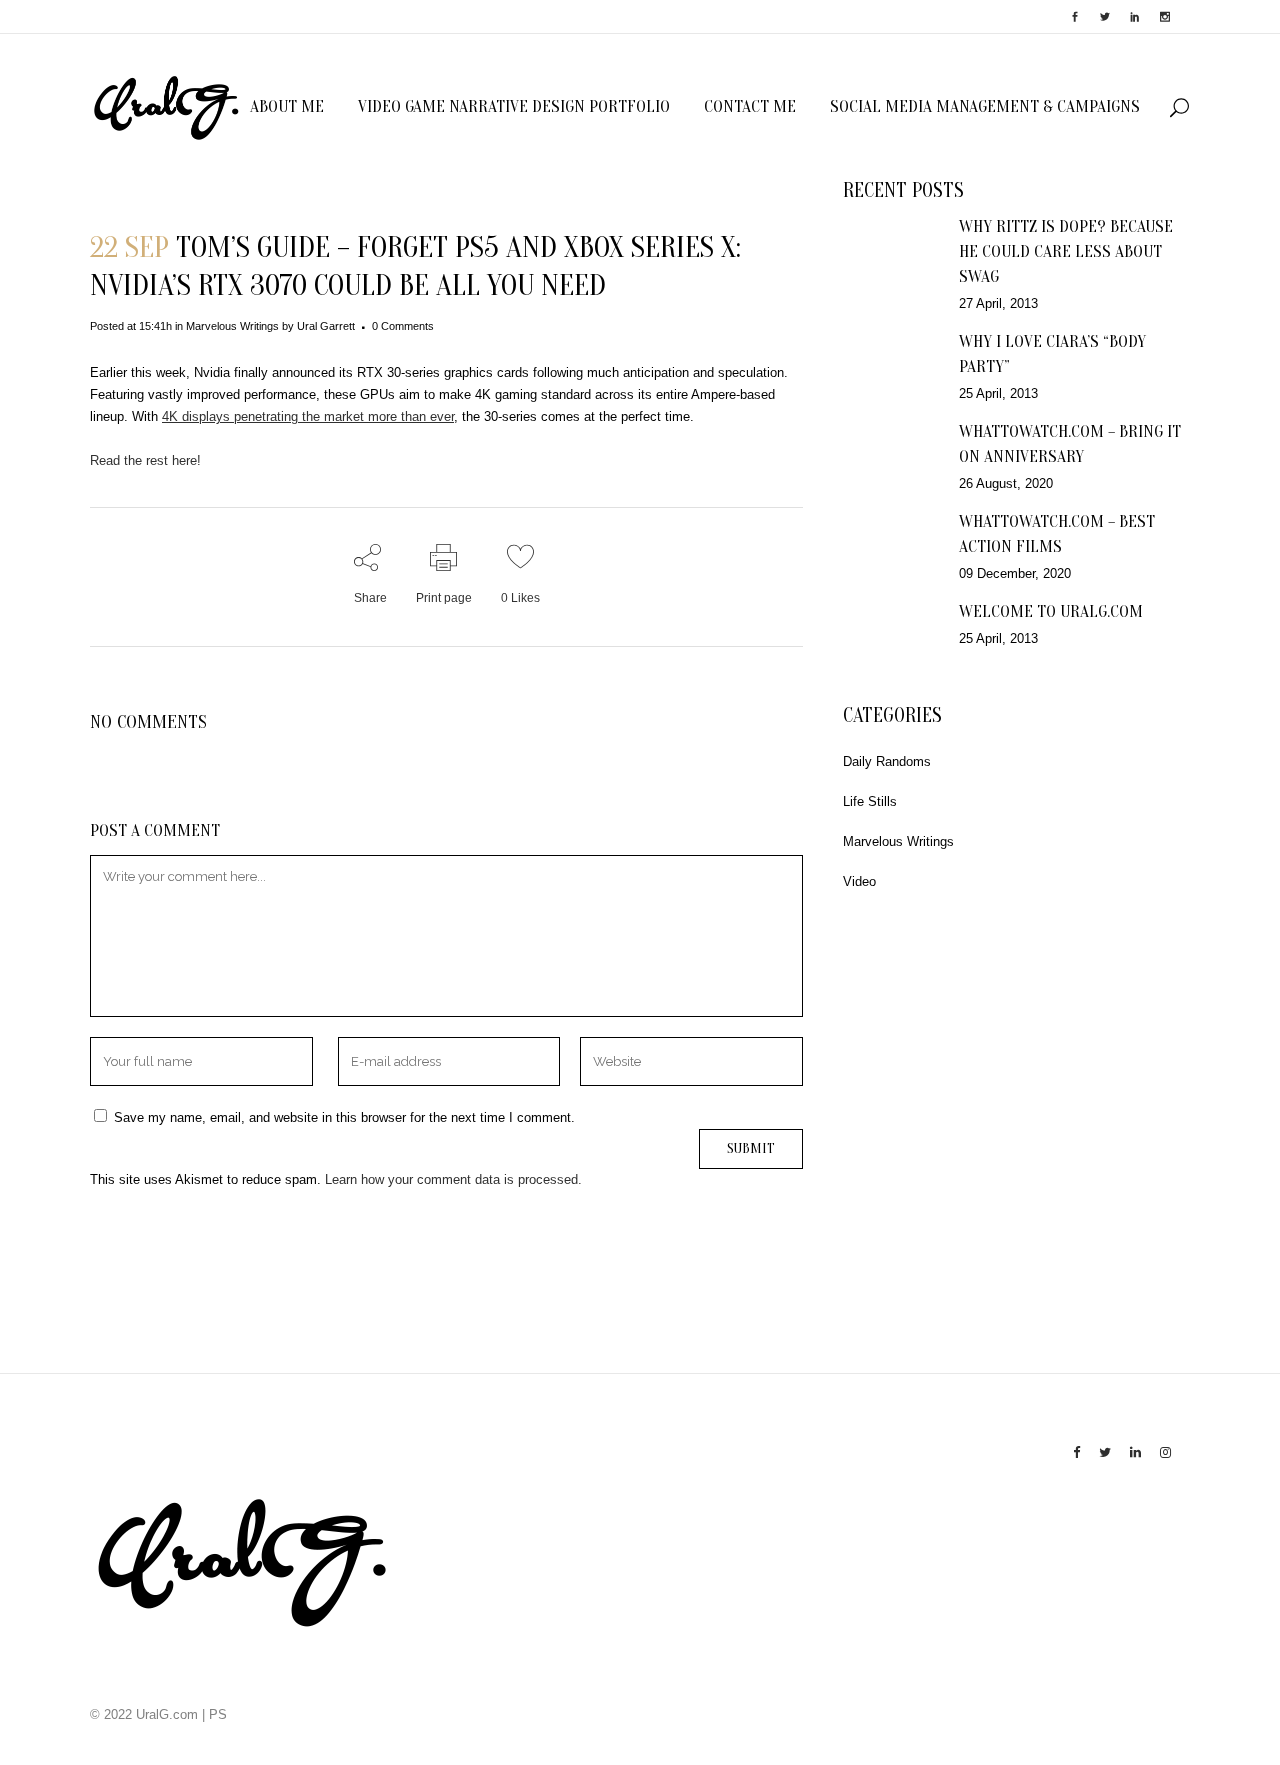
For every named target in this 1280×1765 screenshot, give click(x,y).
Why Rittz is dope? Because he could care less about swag (1066, 251)
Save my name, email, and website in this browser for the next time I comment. (344, 1117)
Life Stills (870, 801)
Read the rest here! (145, 460)
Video (859, 881)
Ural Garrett (326, 326)
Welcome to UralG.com (1051, 611)
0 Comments (403, 326)
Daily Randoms (887, 761)
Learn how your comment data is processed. (453, 1179)
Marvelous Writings (232, 326)
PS (218, 1714)
